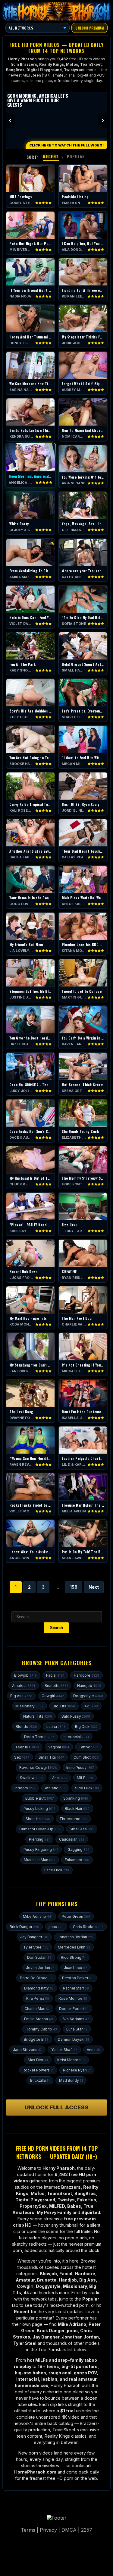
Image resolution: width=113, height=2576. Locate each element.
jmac (56, 1927)
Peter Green (76, 1916)
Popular (76, 156)
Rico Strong (73, 1957)
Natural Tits (38, 1716)
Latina (56, 1727)
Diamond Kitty (39, 1988)
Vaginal (59, 1747)
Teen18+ (27, 1747)
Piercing (39, 1839)
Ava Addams (76, 2019)
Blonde (26, 1727)
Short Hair (38, 1819)
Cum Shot (86, 1757)
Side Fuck (87, 1788)
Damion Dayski (74, 2039)
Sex (22, 1757)
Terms (28, 2530)
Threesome (73, 1819)
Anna (93, 2050)
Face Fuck (57, 1870)
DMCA (69, 2530)
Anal (60, 1778)
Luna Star (77, 2029)
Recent (51, 156)
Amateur (24, 1686)
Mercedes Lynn (74, 1947)
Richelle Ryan (77, 2070)
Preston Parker (78, 1978)
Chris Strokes (88, 1927)
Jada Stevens (27, 2050)
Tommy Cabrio (41, 2029)
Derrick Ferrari (74, 2009)
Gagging (78, 1849)
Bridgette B (36, 2039)
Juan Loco (75, 1968)
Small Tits (51, 1757)
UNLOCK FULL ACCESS (57, 2107)
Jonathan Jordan (75, 1937)
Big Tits (64, 1706)
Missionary (29, 1706)
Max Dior (38, 2060)
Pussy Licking (39, 1809)
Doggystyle (88, 1696)
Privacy (48, 2530)
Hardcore (86, 1675)
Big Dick (86, 1727)
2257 (87, 2530)
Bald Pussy (76, 1716)
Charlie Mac (37, 2009)
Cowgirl (53, 1696)
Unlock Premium (89, 28)
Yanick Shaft (64, 2050)
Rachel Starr (76, 1988)
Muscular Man (40, 1860)
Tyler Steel (36, 1947)
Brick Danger (24, 1927)
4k (91, 1706)
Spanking (76, 1798)
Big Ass (21, 1696)
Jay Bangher (34, 1937)
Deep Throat (39, 1737)
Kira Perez (38, 1998)
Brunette (56, 1686)
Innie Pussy (80, 1768)
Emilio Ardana (39, 2019)
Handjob (89, 1686)
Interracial (76, 1737)
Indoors (25, 1788)
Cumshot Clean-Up (40, 1829)
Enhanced (77, 1860)
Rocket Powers (38, 2070)
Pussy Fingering (41, 1849)
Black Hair (77, 1809)
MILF (85, 1778)
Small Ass (82, 1829)
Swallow (31, 1778)
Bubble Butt (40, 1798)
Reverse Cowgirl (38, 1768)
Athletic (55, 1788)
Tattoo (88, 1747)
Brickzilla (40, 2080)
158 (74, 1587)
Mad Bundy (71, 2080)
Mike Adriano (38, 1916)
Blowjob (25, 1675)
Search (56, 1628)
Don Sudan (39, 1957)
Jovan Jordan (40, 1968)
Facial (55, 1675)
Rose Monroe (73, 1998)
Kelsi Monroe (71, 2060)
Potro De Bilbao (36, 1978)
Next (94, 1587)
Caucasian (72, 1839)
